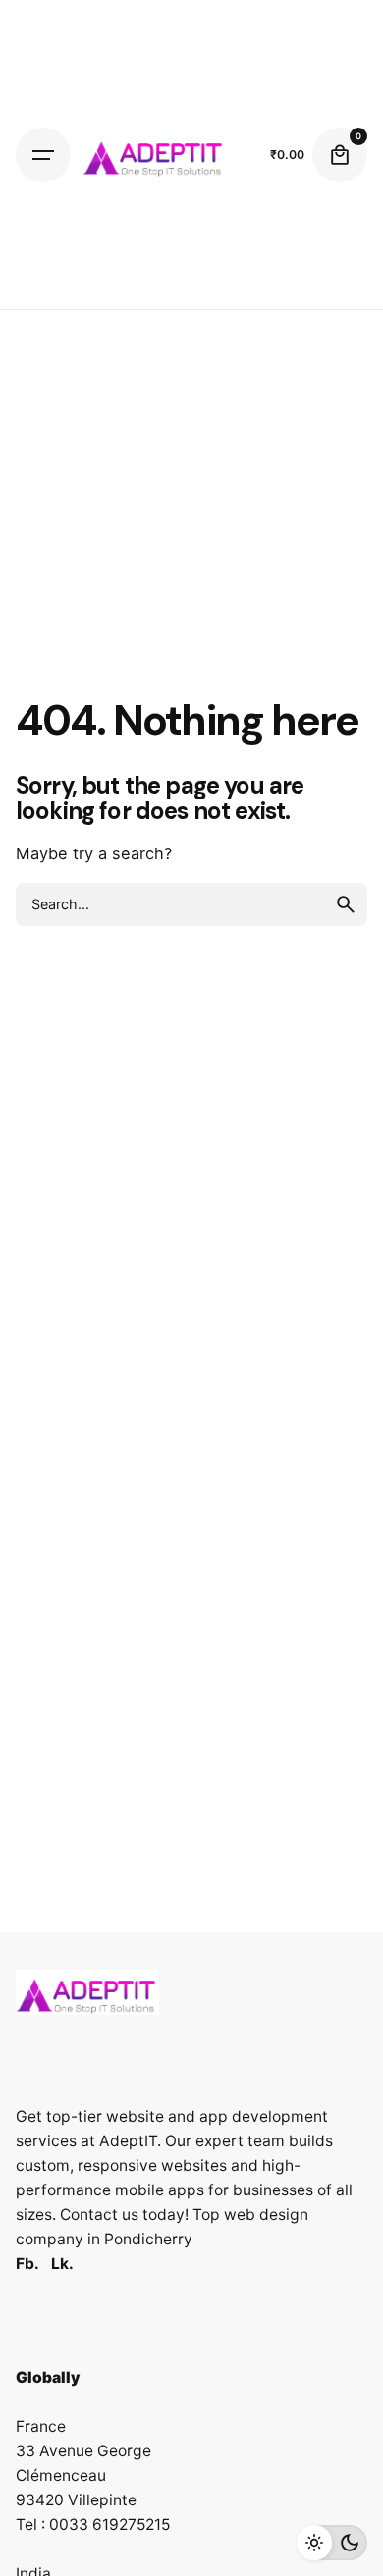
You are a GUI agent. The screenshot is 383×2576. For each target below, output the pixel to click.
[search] (346, 904)
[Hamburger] (43, 155)
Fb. (27, 2264)
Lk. (62, 2264)
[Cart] (340, 155)
